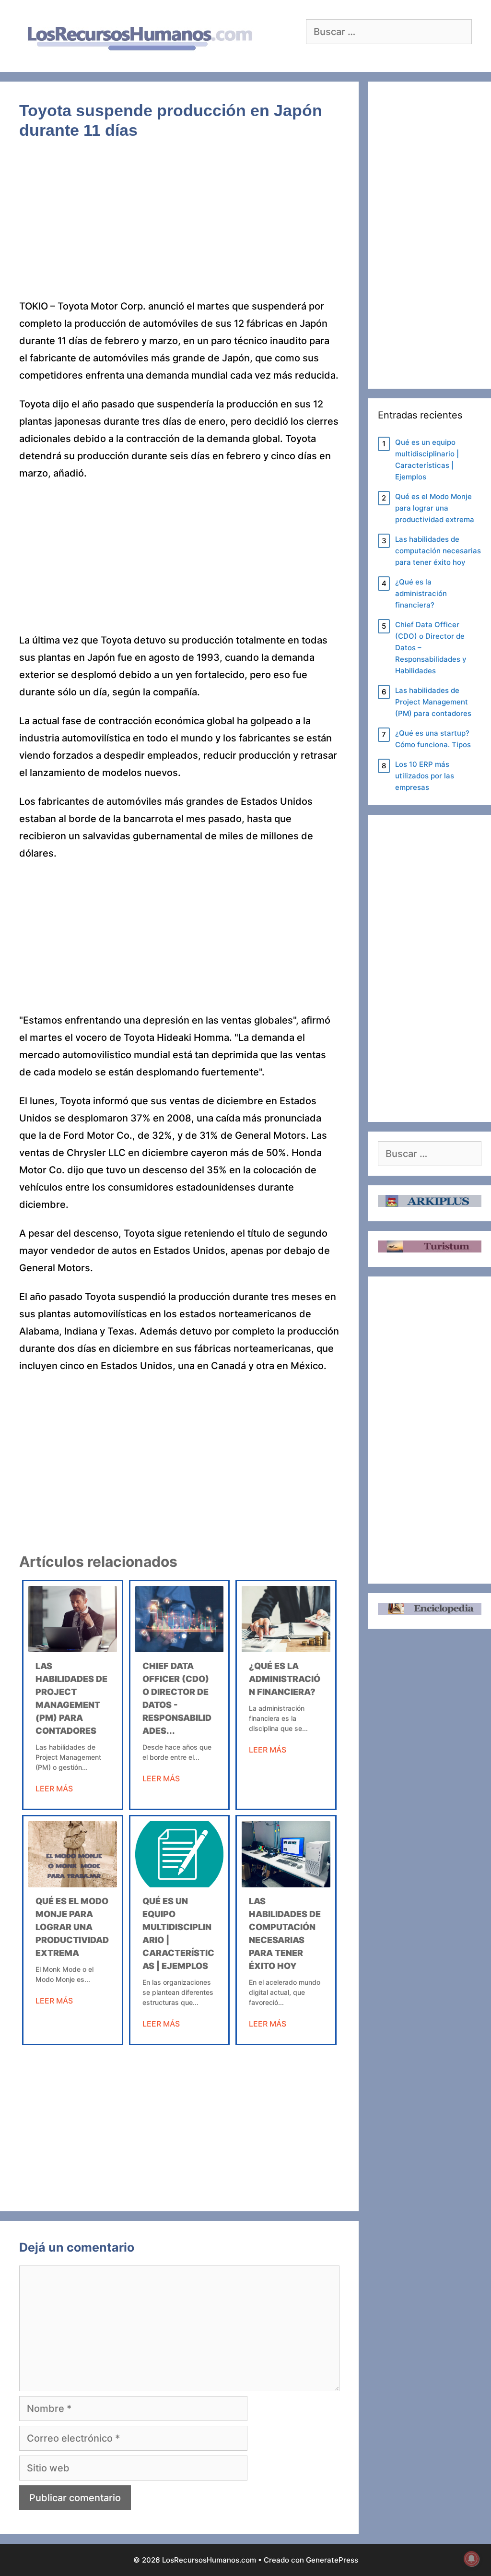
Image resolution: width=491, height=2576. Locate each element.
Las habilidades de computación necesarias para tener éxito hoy (438, 551)
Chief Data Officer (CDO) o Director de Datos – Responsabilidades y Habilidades (431, 648)
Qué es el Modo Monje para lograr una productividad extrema (72, 1927)
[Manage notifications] (471, 2559)
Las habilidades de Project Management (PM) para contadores (433, 702)
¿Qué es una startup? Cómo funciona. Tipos (433, 739)
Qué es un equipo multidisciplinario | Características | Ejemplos (427, 459)
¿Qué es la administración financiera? (285, 1679)
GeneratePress (332, 2560)
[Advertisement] (179, 227)
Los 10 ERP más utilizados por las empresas (425, 776)
